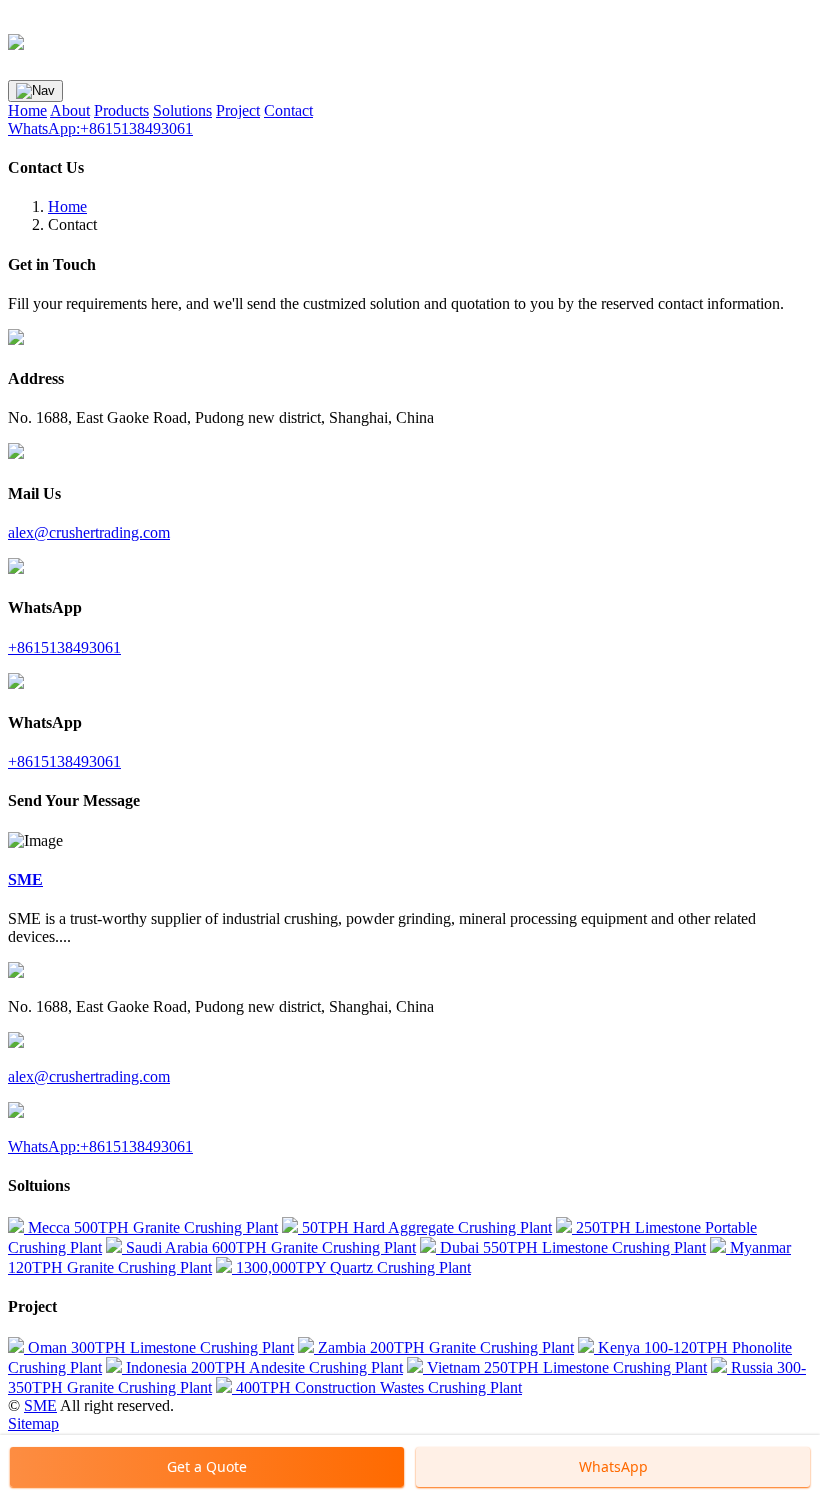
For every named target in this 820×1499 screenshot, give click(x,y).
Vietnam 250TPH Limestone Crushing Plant (565, 1367)
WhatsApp (613, 1466)
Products (121, 110)
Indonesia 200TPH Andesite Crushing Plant (262, 1367)
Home (27, 110)
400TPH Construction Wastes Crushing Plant (377, 1387)
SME (40, 1405)
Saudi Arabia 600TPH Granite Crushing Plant (269, 1247)
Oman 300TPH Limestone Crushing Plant (159, 1347)
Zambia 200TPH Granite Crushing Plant (444, 1347)
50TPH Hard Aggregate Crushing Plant (425, 1227)
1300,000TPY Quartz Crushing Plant (351, 1267)
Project (238, 110)
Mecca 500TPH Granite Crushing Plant (151, 1227)
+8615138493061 (64, 647)
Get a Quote (207, 1466)
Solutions (182, 110)
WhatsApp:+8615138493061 (100, 128)
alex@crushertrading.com (89, 532)
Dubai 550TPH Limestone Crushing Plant (571, 1247)
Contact (288, 110)
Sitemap (33, 1423)
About (70, 110)
